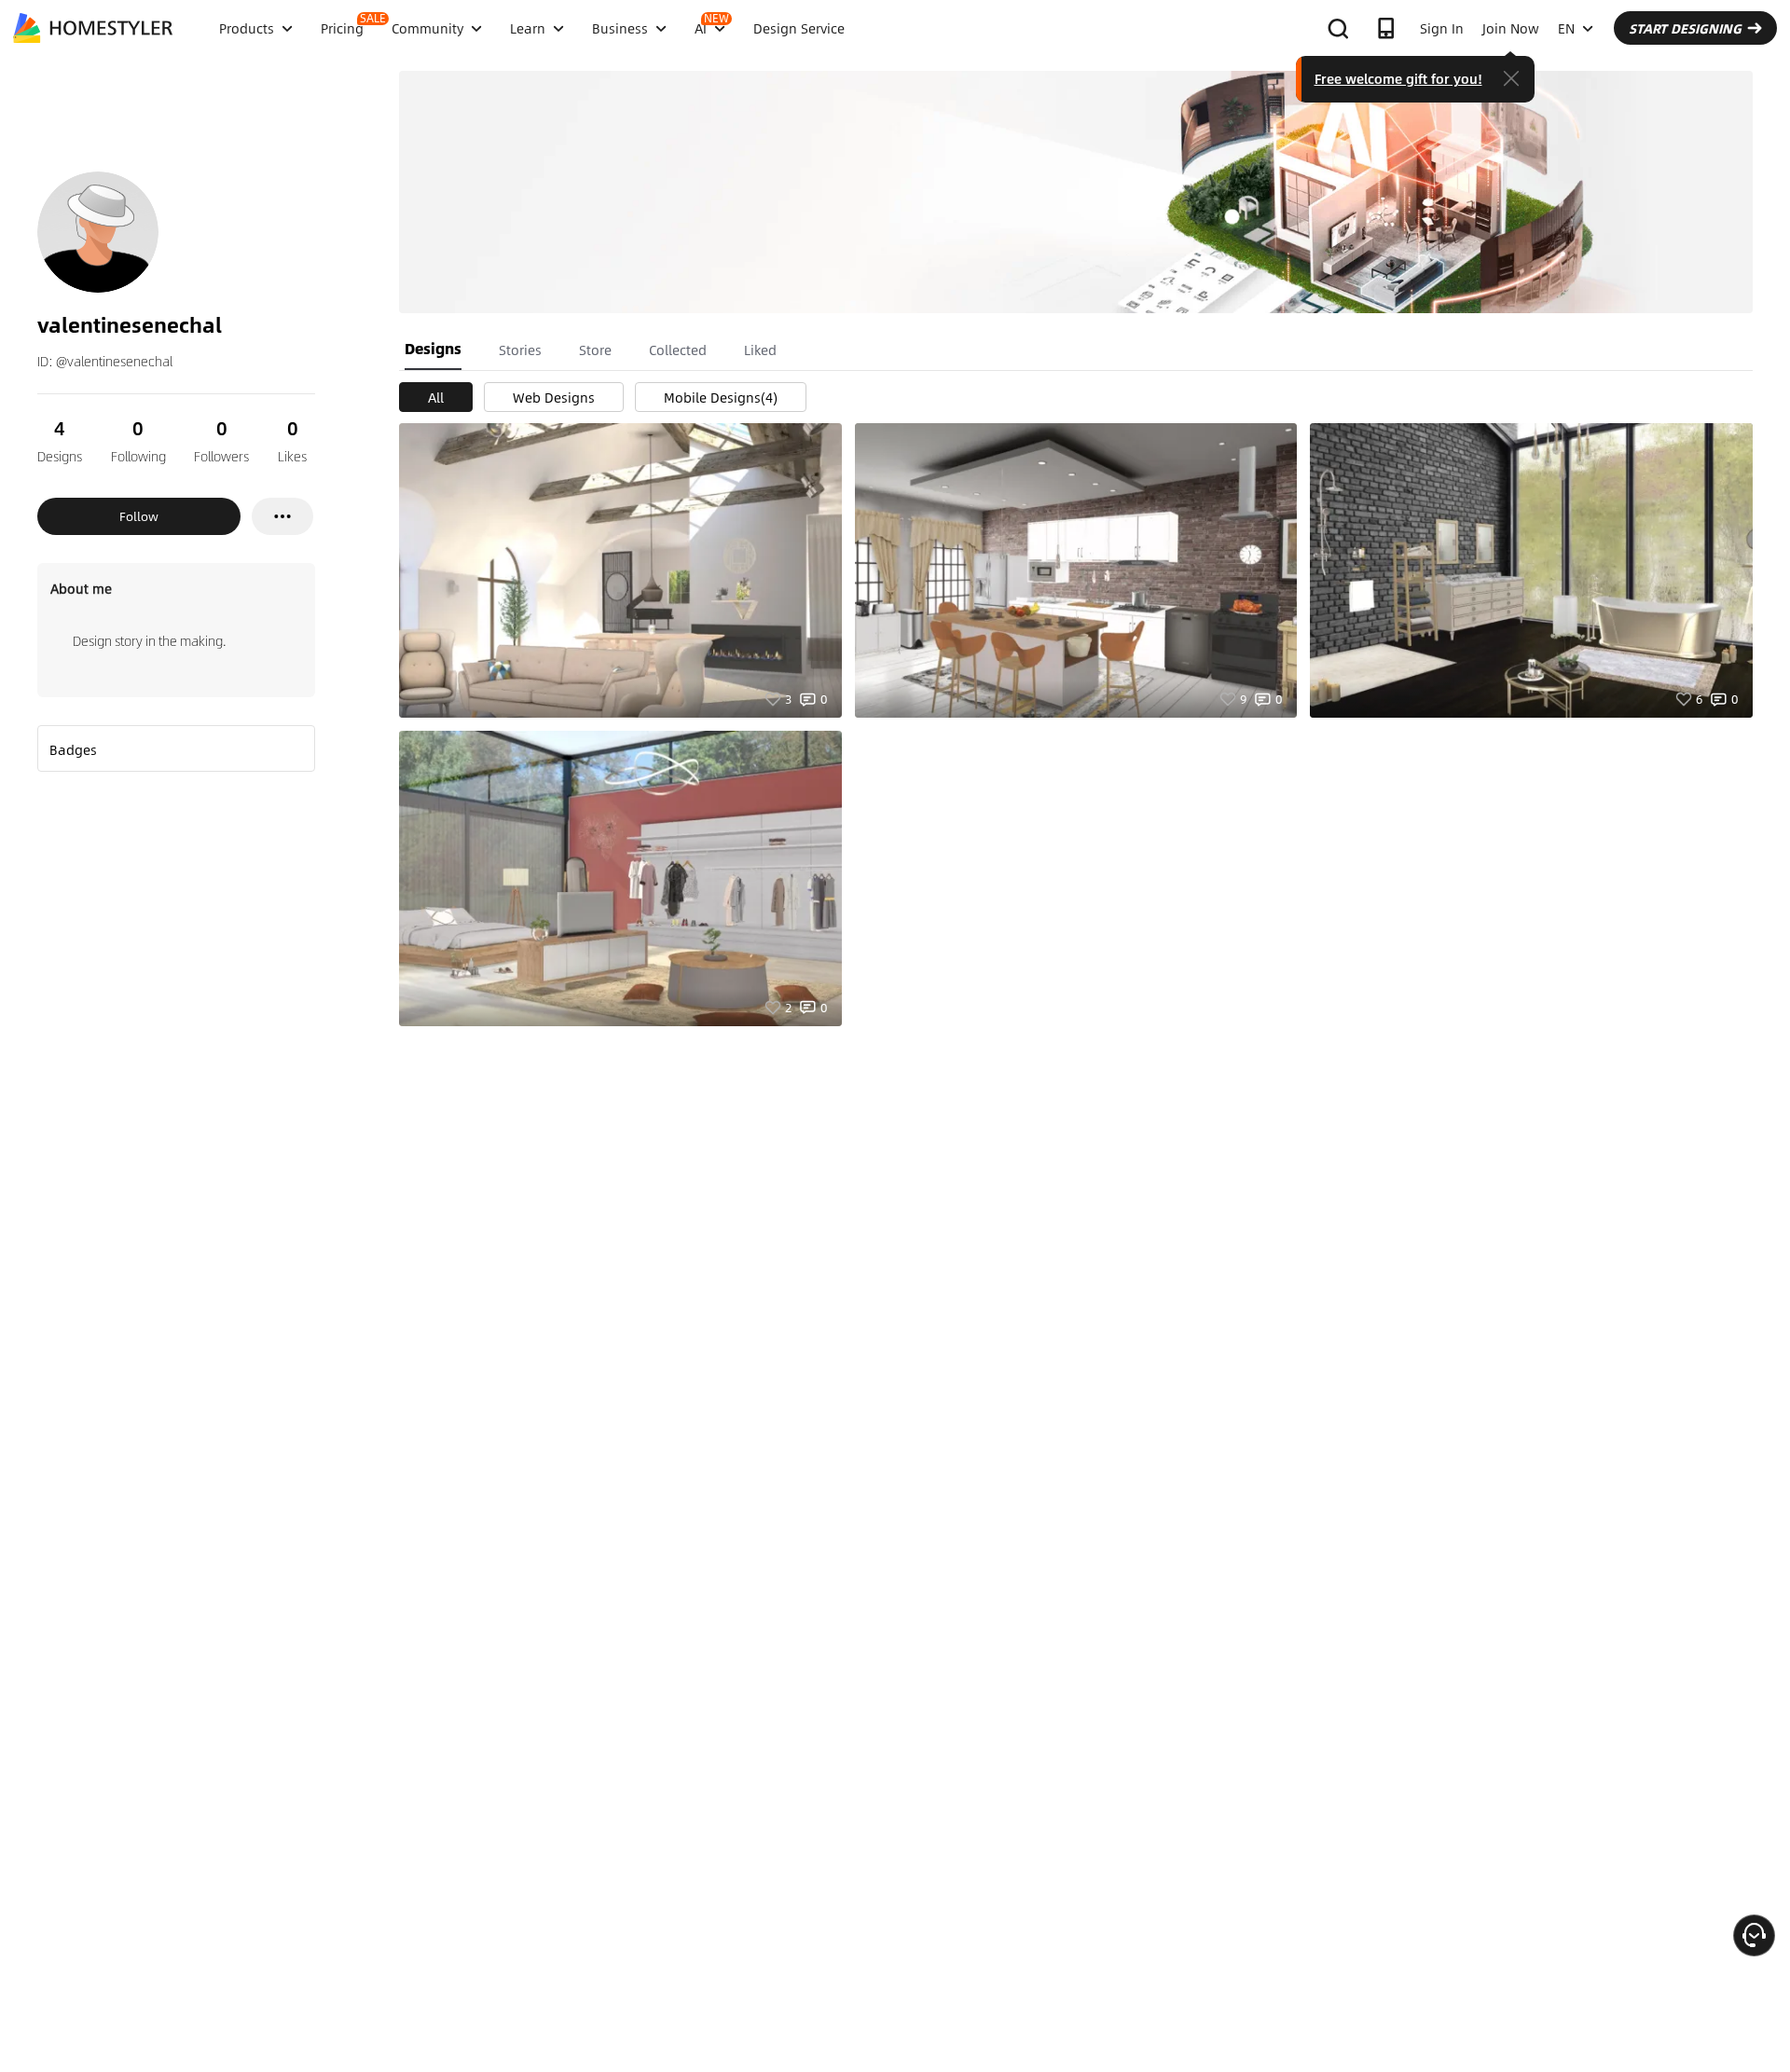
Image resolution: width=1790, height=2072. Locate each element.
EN (1566, 28)
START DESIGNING (1685, 28)
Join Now (1511, 28)
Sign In (1442, 28)
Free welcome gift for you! (1398, 78)
